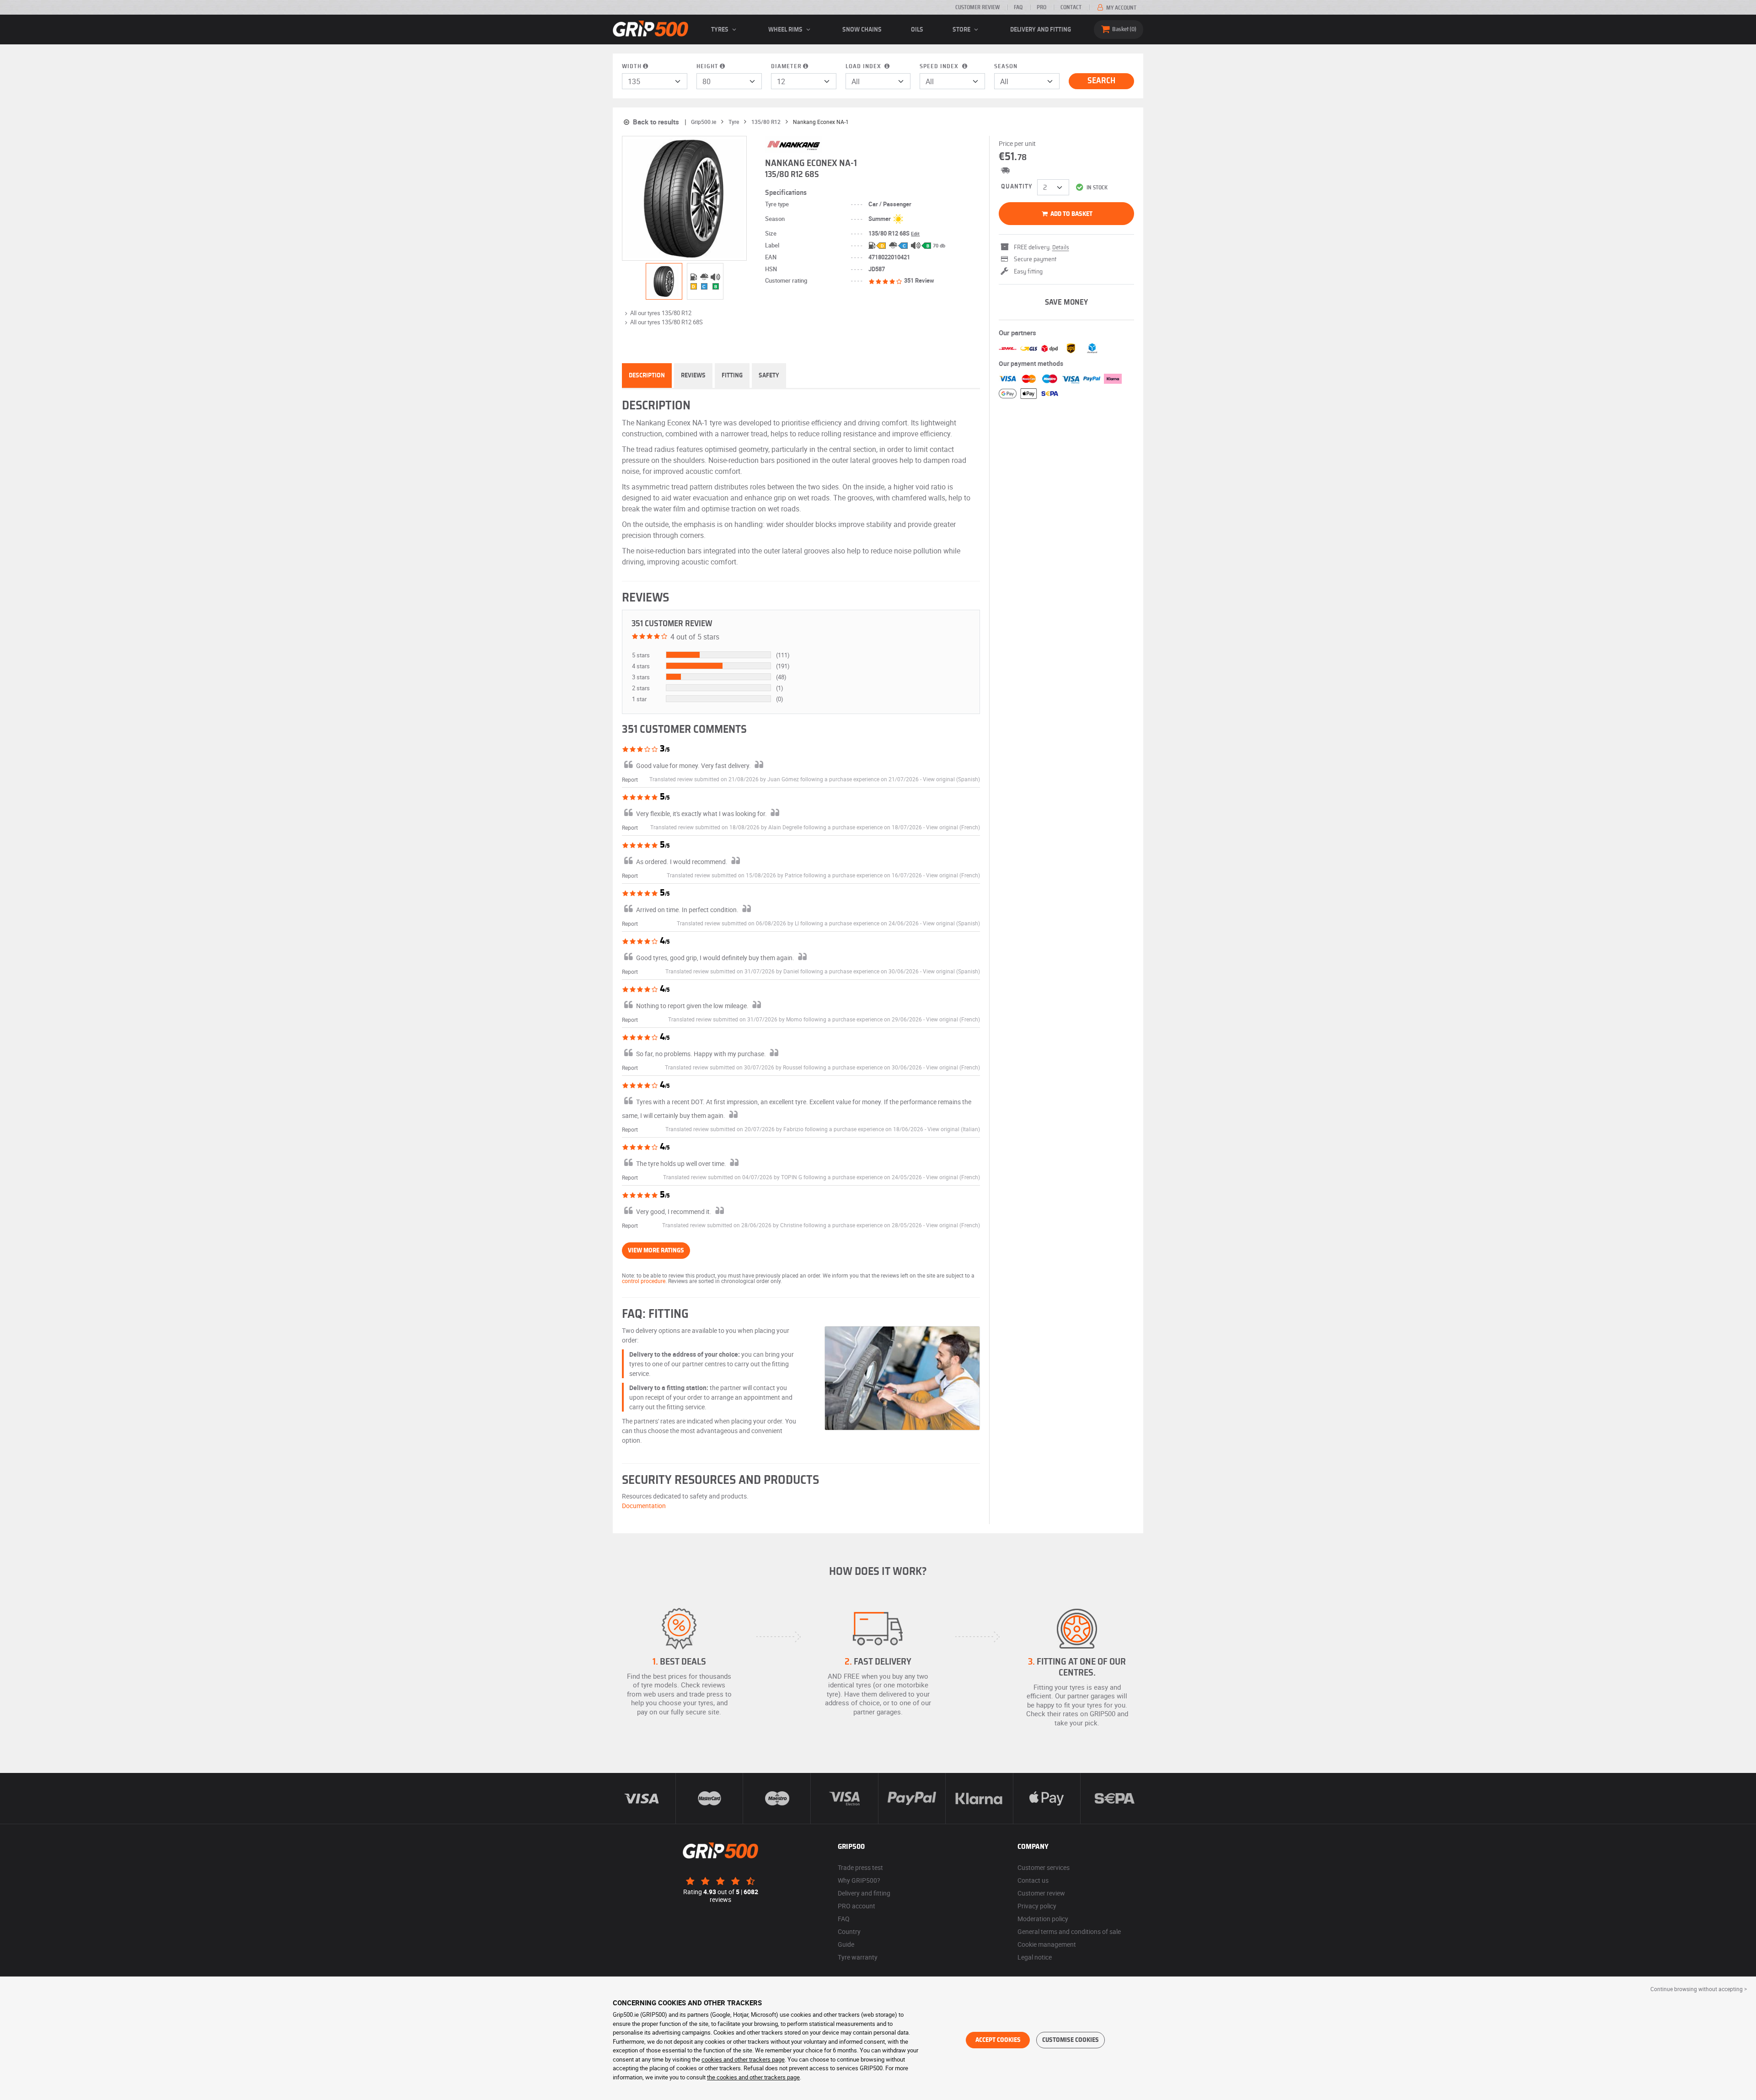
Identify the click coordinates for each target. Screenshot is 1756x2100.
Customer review (977, 7)
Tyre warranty (858, 1957)
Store (962, 30)
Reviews (693, 376)
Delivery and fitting (1041, 30)
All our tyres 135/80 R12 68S (667, 322)
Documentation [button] (644, 1506)
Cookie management (1047, 1944)
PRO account (857, 1906)
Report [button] (630, 779)
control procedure (644, 1281)
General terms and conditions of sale (1069, 1931)
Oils (917, 30)
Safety (769, 376)
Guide (846, 1944)
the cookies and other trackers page (753, 2077)
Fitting (732, 376)
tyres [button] (720, 30)
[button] (951, 779)
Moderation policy (1043, 1919)
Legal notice (1035, 1957)
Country (849, 1931)
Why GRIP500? (859, 1880)
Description (647, 376)
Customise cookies (1071, 2040)
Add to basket (1071, 214)
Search (1101, 81)
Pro (1041, 7)
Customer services (1044, 1867)
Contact (1071, 7)
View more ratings (656, 1251)
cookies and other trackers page (743, 2059)
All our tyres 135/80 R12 (661, 313)
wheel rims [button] (786, 30)
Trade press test (860, 1867)
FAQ (1018, 7)
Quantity (1017, 187)
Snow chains (862, 30)
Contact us (1033, 1880)
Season (1006, 67)
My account (1121, 8)
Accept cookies (998, 2040)
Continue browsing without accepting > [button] (1699, 1989)
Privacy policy (1037, 1906)
